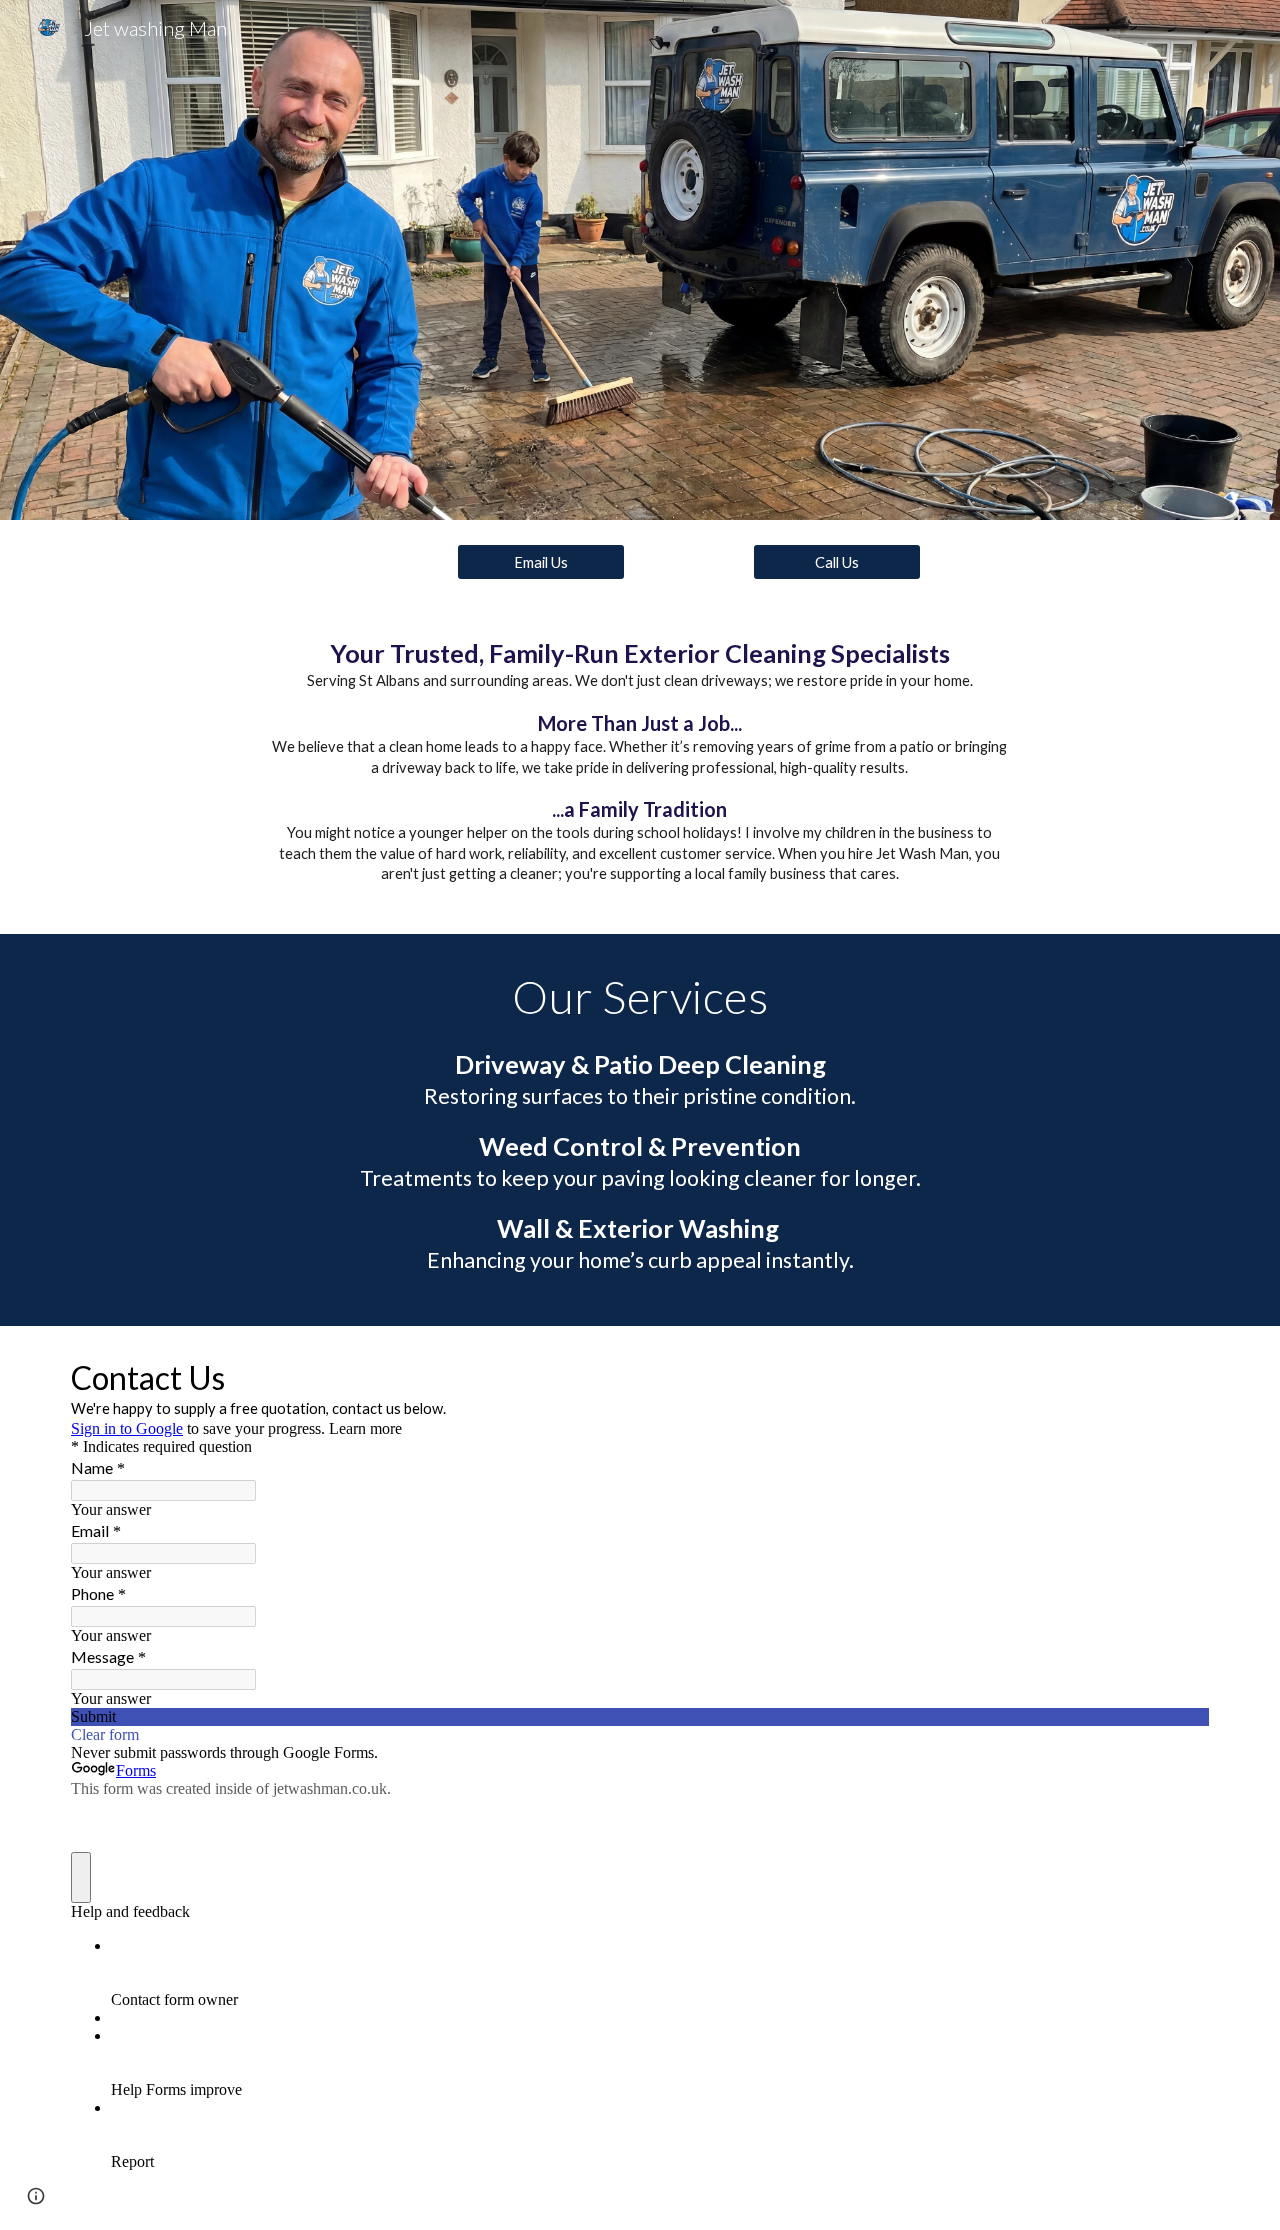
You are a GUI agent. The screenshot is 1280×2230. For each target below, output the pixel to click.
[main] (640, 769)
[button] (36, 2196)
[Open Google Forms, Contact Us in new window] (1179, 1376)
